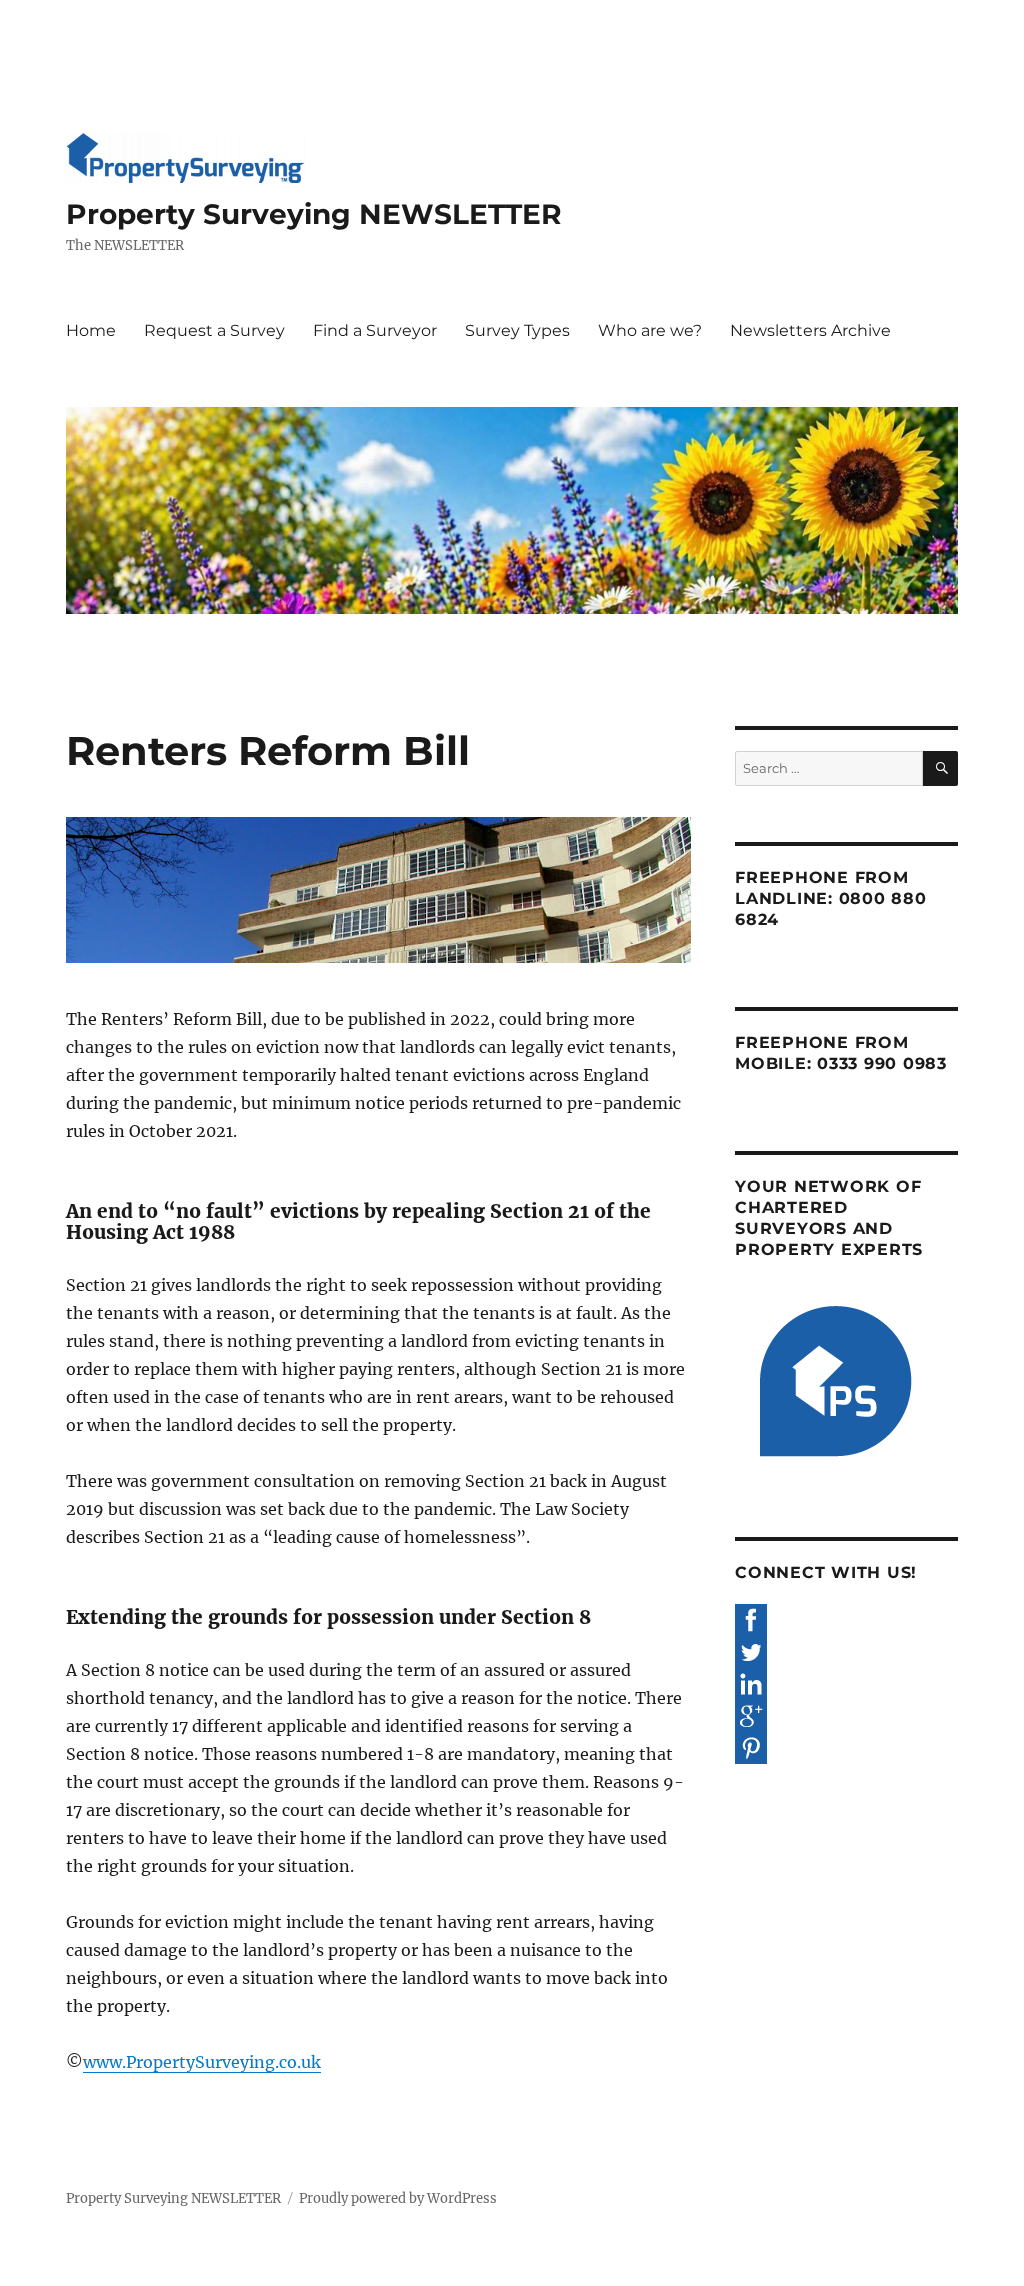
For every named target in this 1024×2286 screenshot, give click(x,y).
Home (91, 330)
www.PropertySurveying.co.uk (202, 2062)
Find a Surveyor (375, 330)
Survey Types (517, 330)
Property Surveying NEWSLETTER (314, 214)
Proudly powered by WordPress (398, 2198)
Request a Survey (214, 330)
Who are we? (650, 330)
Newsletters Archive (810, 330)
